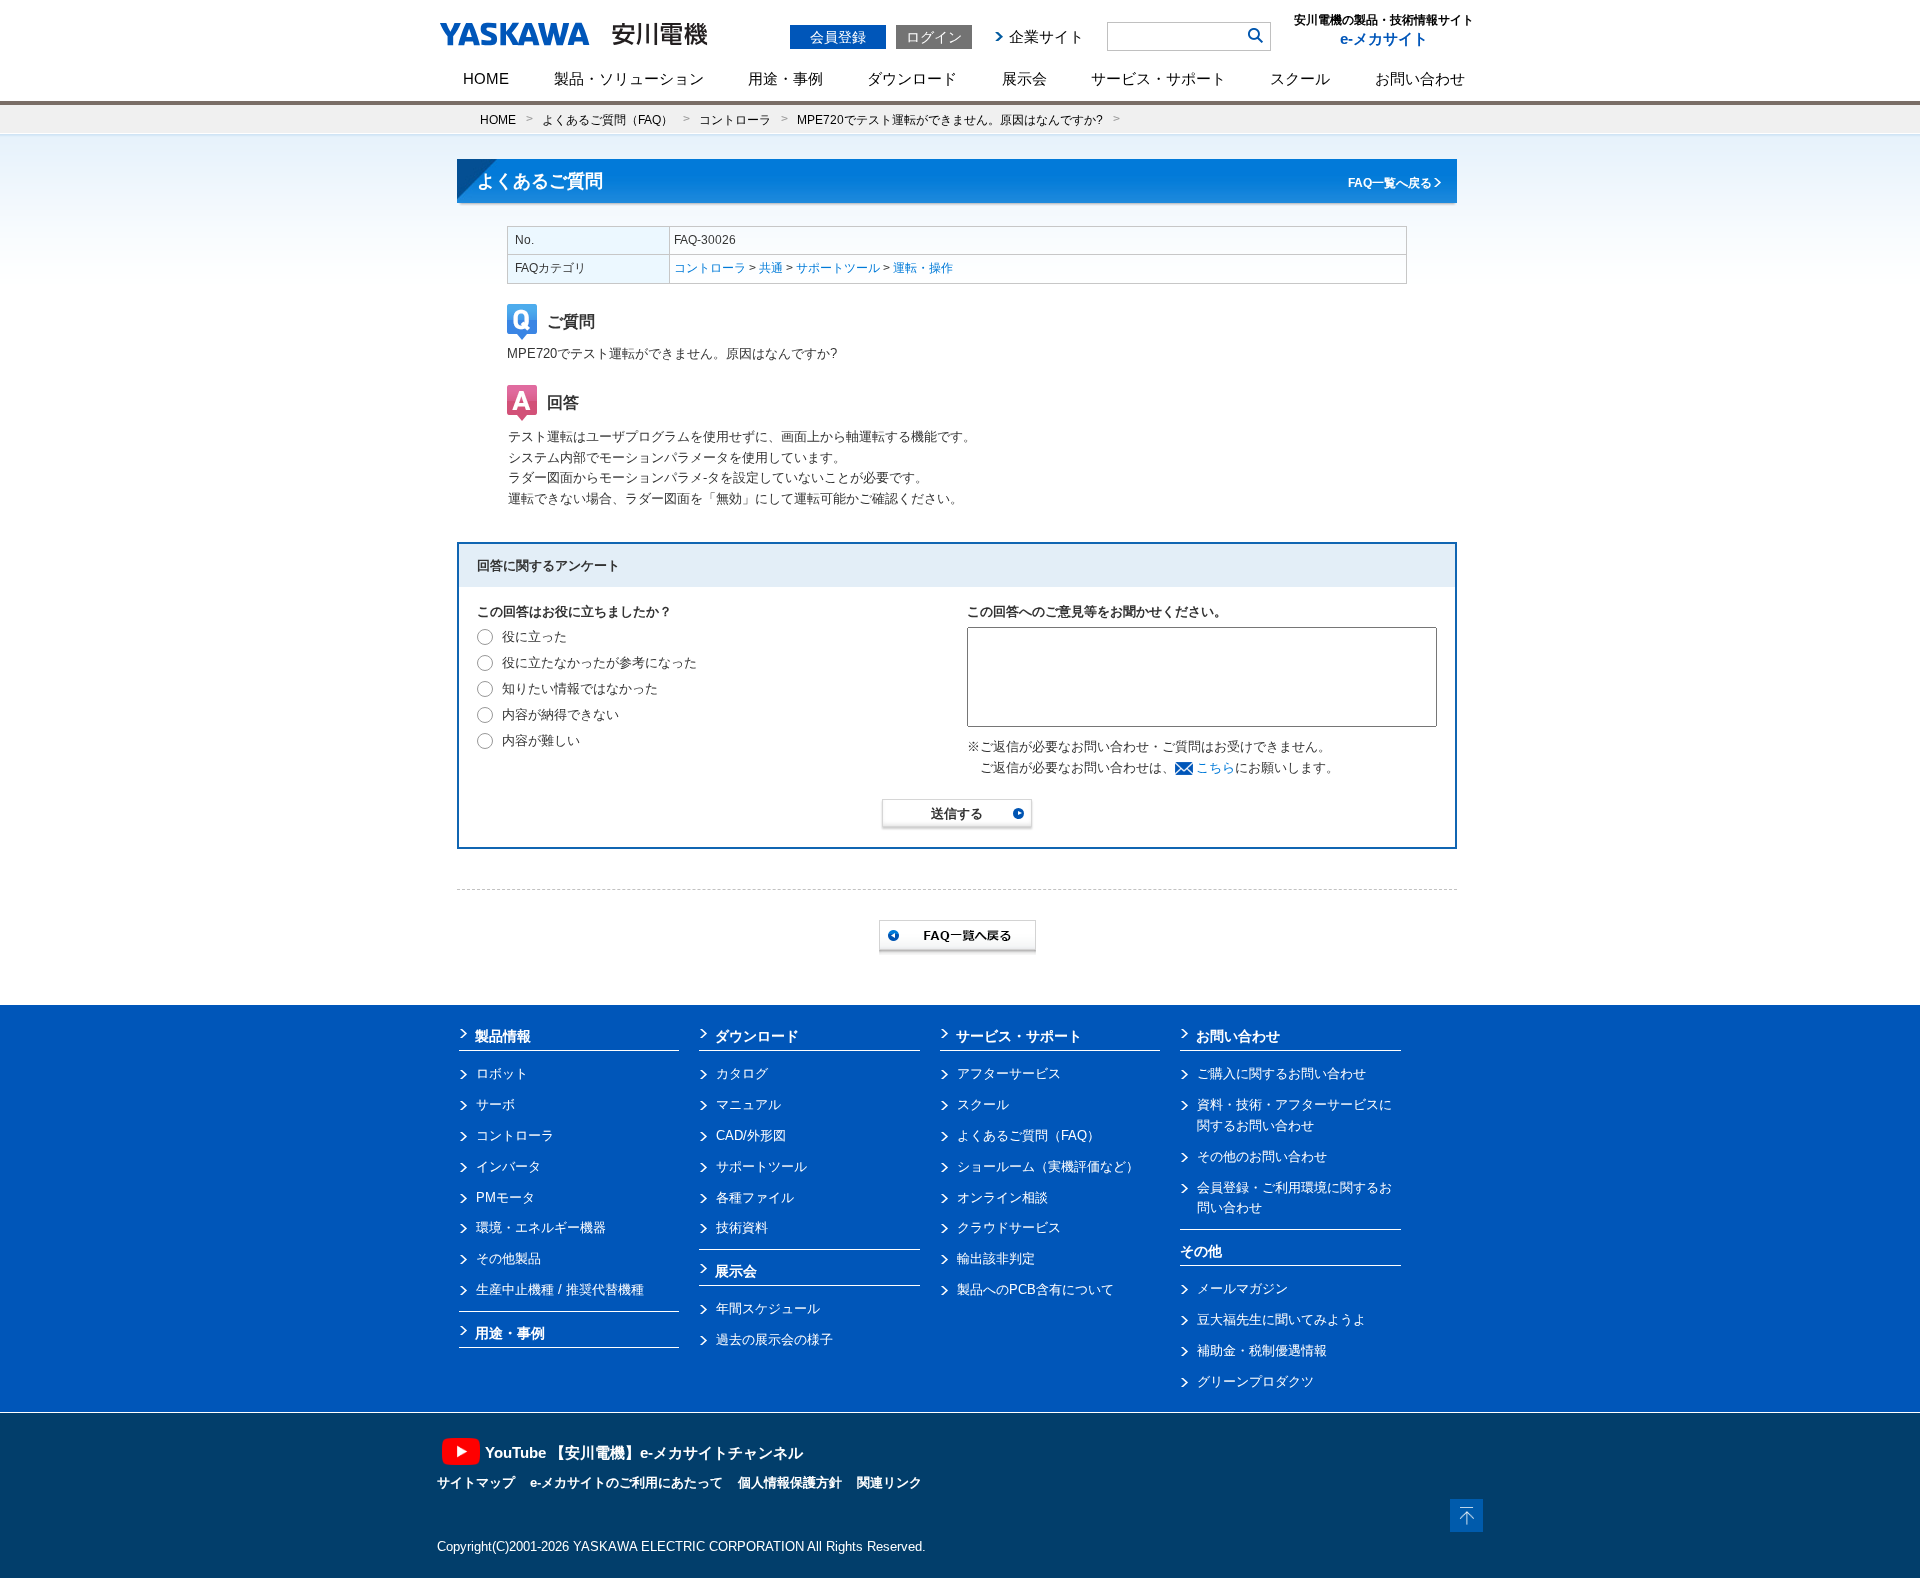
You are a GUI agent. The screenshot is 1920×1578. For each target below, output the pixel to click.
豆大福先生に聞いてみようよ (1281, 1319)
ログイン (934, 37)
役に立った (534, 636)
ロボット (502, 1073)
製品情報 (503, 1036)
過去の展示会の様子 (774, 1339)
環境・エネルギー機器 (541, 1227)
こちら (1215, 767)
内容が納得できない (560, 714)
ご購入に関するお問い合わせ (1281, 1073)
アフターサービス (1009, 1073)
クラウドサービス (1009, 1227)
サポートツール (838, 268)
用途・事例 (785, 78)
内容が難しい (541, 740)
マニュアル (748, 1104)
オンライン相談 (1002, 1197)
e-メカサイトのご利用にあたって (626, 1482)
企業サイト (1046, 36)
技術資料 (742, 1227)
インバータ (508, 1166)
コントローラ (735, 119)
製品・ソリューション (629, 78)
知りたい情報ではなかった (580, 688)
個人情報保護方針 (790, 1482)
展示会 (1024, 78)
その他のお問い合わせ (1262, 1156)
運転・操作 (923, 268)
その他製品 (508, 1258)
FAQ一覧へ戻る (1390, 183)
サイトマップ (476, 1482)
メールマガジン (1242, 1288)
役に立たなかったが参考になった (599, 662)
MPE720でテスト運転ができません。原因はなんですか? (950, 119)
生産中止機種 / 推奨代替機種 (560, 1289)
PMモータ (505, 1197)
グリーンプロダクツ (1255, 1381)
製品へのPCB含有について (1035, 1289)
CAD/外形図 (751, 1135)
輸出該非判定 (996, 1258)
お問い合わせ (1420, 78)
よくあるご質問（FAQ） (607, 119)
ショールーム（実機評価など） (1048, 1166)
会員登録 (838, 37)
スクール (1300, 78)
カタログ (742, 1073)
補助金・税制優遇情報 (1262, 1350)
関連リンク (889, 1482)
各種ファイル (755, 1197)
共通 (771, 268)
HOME (486, 78)
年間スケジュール (768, 1308)
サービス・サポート (1158, 78)
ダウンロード (912, 78)
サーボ (495, 1104)
